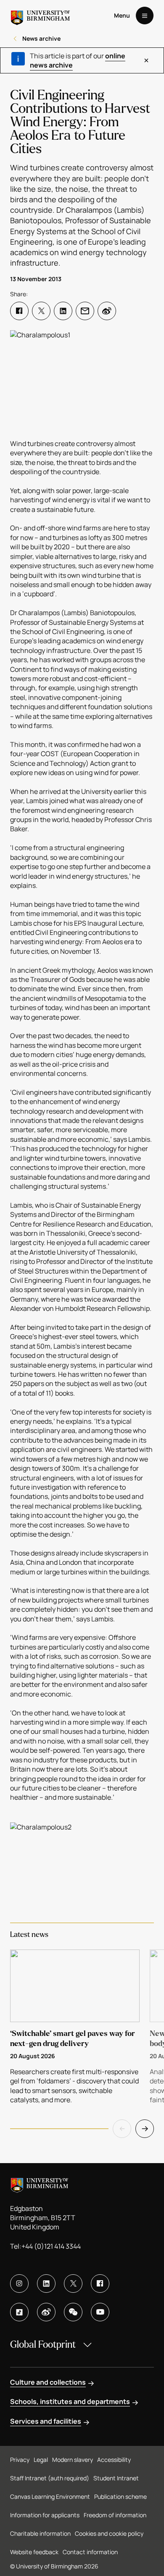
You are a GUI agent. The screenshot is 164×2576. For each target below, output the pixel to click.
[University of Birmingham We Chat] (73, 2312)
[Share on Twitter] (41, 311)
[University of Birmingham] (40, 16)
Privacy (20, 2460)
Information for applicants (45, 2515)
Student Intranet (116, 2478)
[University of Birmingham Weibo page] (46, 2312)
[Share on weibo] (107, 311)
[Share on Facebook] (19, 311)
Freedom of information (115, 2515)
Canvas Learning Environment (50, 2496)
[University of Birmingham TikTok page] (19, 2312)
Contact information (90, 2552)
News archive (41, 38)
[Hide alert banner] (146, 60)
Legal (41, 2460)
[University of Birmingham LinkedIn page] (46, 2284)
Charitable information (40, 2533)
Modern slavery (73, 2460)
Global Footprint (43, 2345)
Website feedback (34, 2552)
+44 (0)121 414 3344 (51, 2246)
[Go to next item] (145, 2129)
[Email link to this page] (85, 311)
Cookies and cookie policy (109, 2533)
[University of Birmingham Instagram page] (19, 2284)
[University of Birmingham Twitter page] (73, 2284)
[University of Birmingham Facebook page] (100, 2284)
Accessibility (114, 2460)
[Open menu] (145, 16)
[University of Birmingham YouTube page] (100, 2312)
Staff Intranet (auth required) (50, 2478)
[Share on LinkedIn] (63, 311)
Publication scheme (120, 2496)
